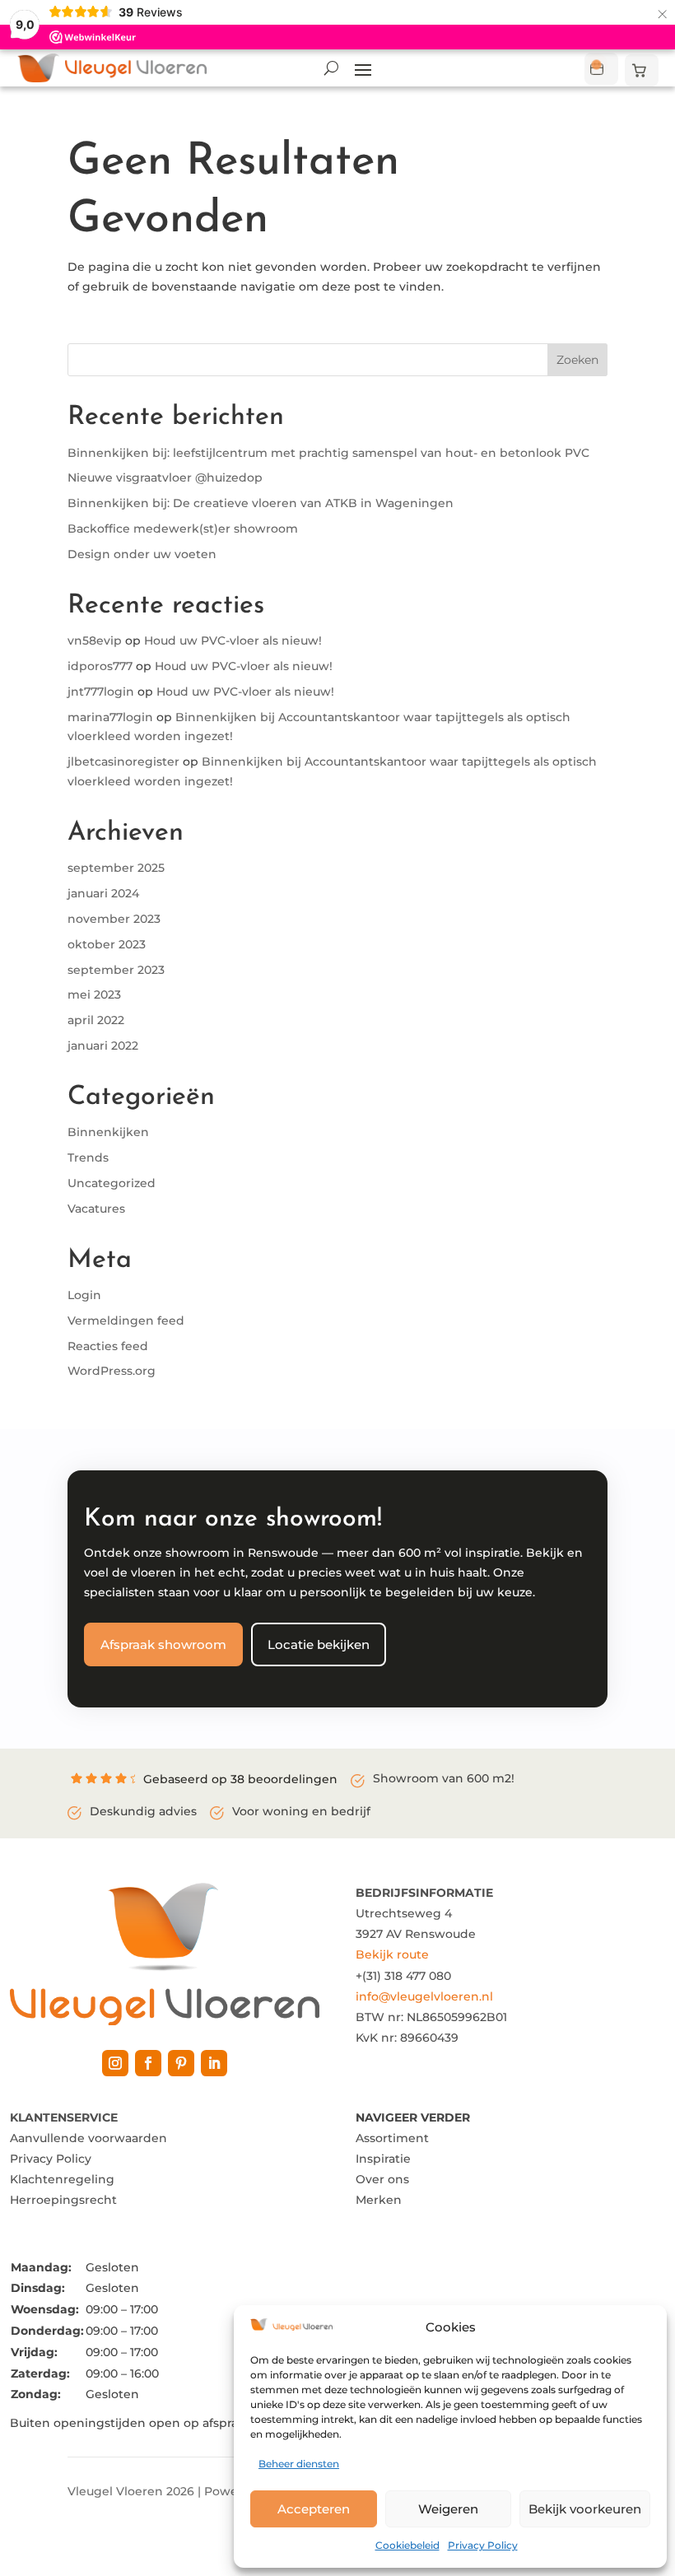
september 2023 (116, 970)
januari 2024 (103, 893)
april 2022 (96, 1020)
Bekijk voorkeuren (585, 2509)
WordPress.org (112, 1371)
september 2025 (116, 868)
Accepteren (314, 2509)
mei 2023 (94, 995)
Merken (379, 2200)
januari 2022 (103, 1046)
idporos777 (100, 666)
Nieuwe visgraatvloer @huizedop (165, 477)
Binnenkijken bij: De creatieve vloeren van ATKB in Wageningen (261, 503)
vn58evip (95, 641)
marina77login (110, 717)
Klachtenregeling (62, 2179)
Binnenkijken (108, 1132)
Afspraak (601, 69)
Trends (88, 1158)
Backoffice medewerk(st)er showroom (183, 529)
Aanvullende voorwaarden (88, 2138)
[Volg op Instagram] (115, 2063)
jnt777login (101, 692)
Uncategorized (112, 1183)
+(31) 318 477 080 (403, 1976)
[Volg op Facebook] (148, 2063)
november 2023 (114, 919)
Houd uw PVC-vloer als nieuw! (233, 641)
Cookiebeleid (407, 2545)
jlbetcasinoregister (123, 762)
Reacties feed (108, 1346)
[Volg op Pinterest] (181, 2063)
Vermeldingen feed (126, 1321)
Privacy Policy (483, 2545)
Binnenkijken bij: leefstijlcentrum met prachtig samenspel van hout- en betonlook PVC (328, 453)
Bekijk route (392, 1954)
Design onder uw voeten (142, 554)
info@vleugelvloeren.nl (424, 1996)
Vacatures (96, 1209)
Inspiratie (383, 2159)
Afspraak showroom (163, 1644)
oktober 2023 (107, 944)
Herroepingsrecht (63, 2200)
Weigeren (448, 2509)
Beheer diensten (299, 2464)
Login (84, 1295)
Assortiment (392, 2138)
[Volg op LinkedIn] (214, 2063)
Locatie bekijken (319, 1644)
